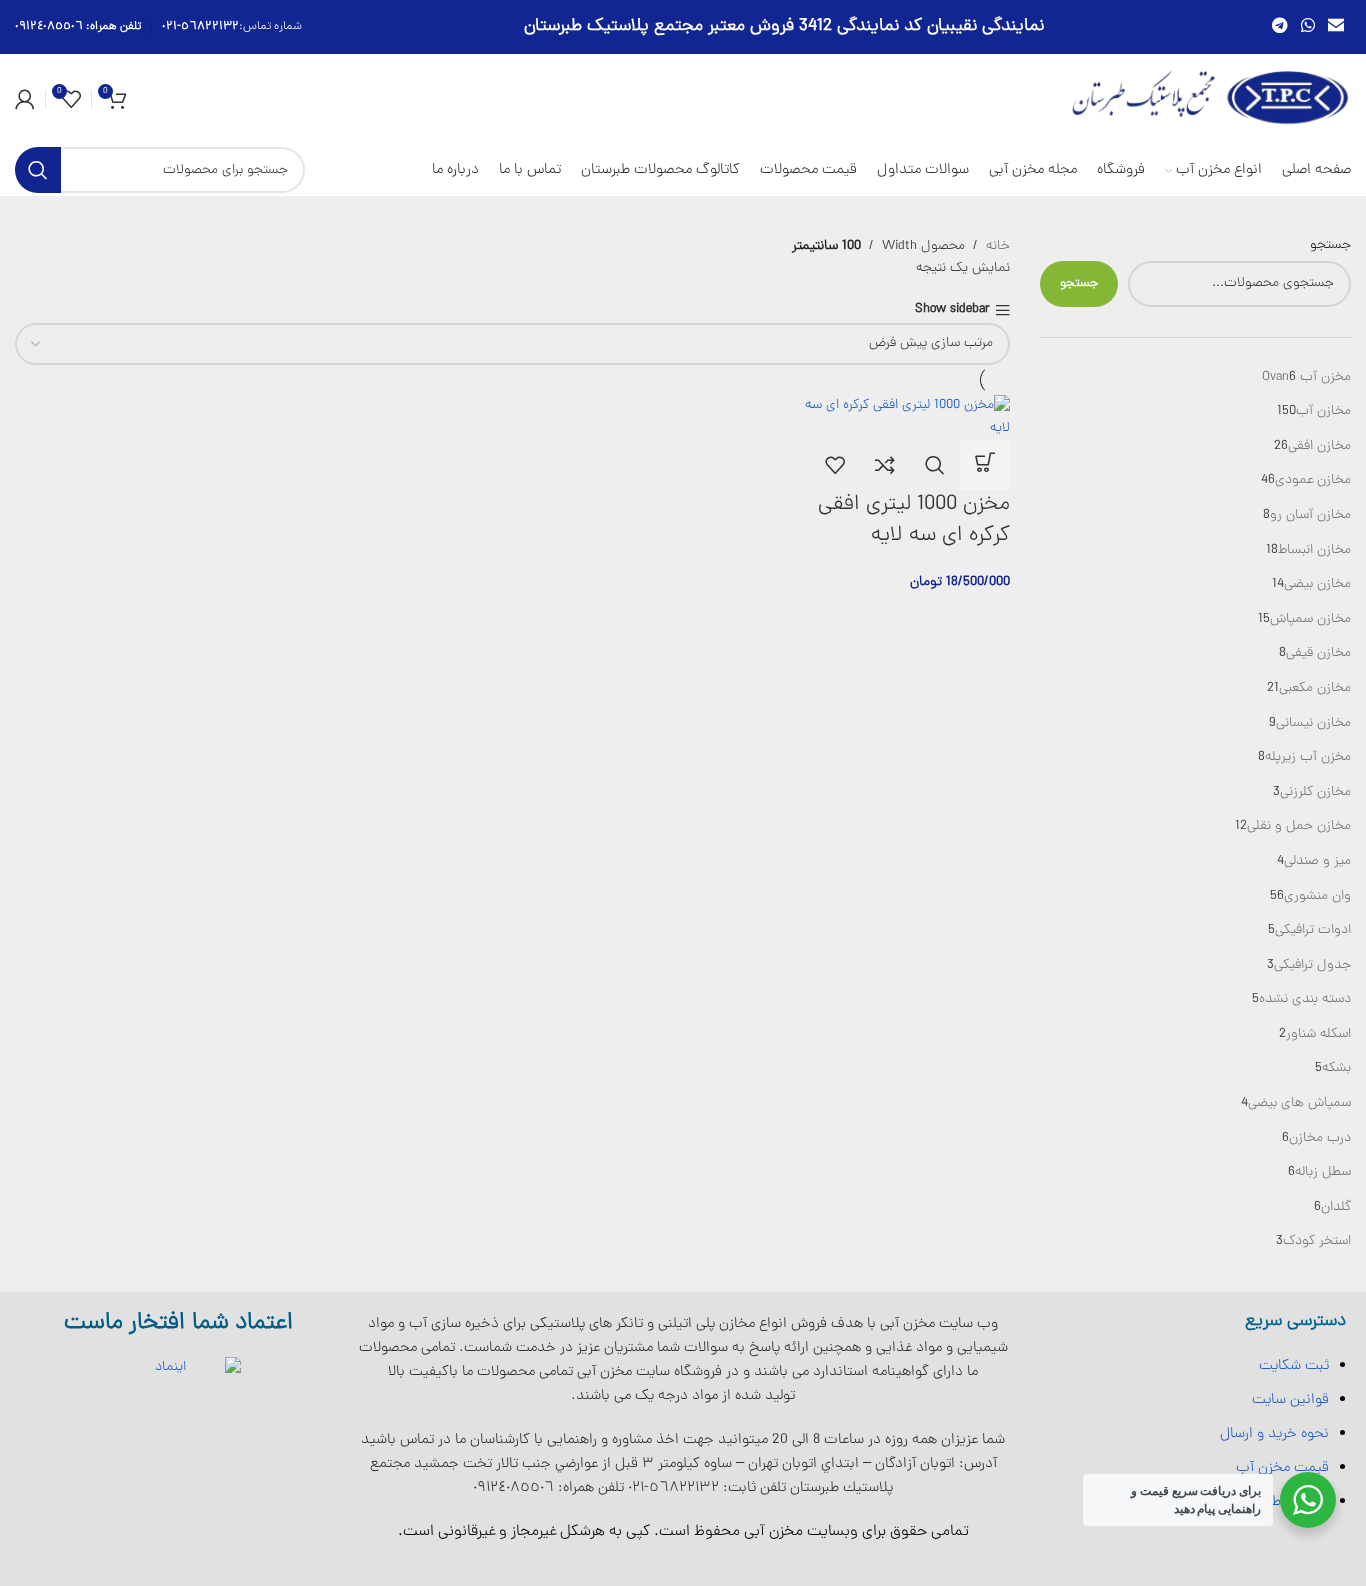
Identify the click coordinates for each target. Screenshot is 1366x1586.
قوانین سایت (1290, 1400)
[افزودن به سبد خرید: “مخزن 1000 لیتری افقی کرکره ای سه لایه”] (985, 465)
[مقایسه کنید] (885, 465)
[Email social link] (1336, 26)
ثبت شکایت (1294, 1366)
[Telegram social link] (1279, 26)
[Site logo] (1210, 99)
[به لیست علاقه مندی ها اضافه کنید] (835, 465)
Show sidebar (952, 310)
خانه (998, 246)
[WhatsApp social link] (1307, 26)
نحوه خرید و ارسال (1274, 1434)
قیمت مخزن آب (1282, 1468)
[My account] (25, 99)
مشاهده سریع (935, 465)
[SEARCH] (38, 170)
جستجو (1330, 246)
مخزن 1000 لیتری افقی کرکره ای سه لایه (914, 520)
